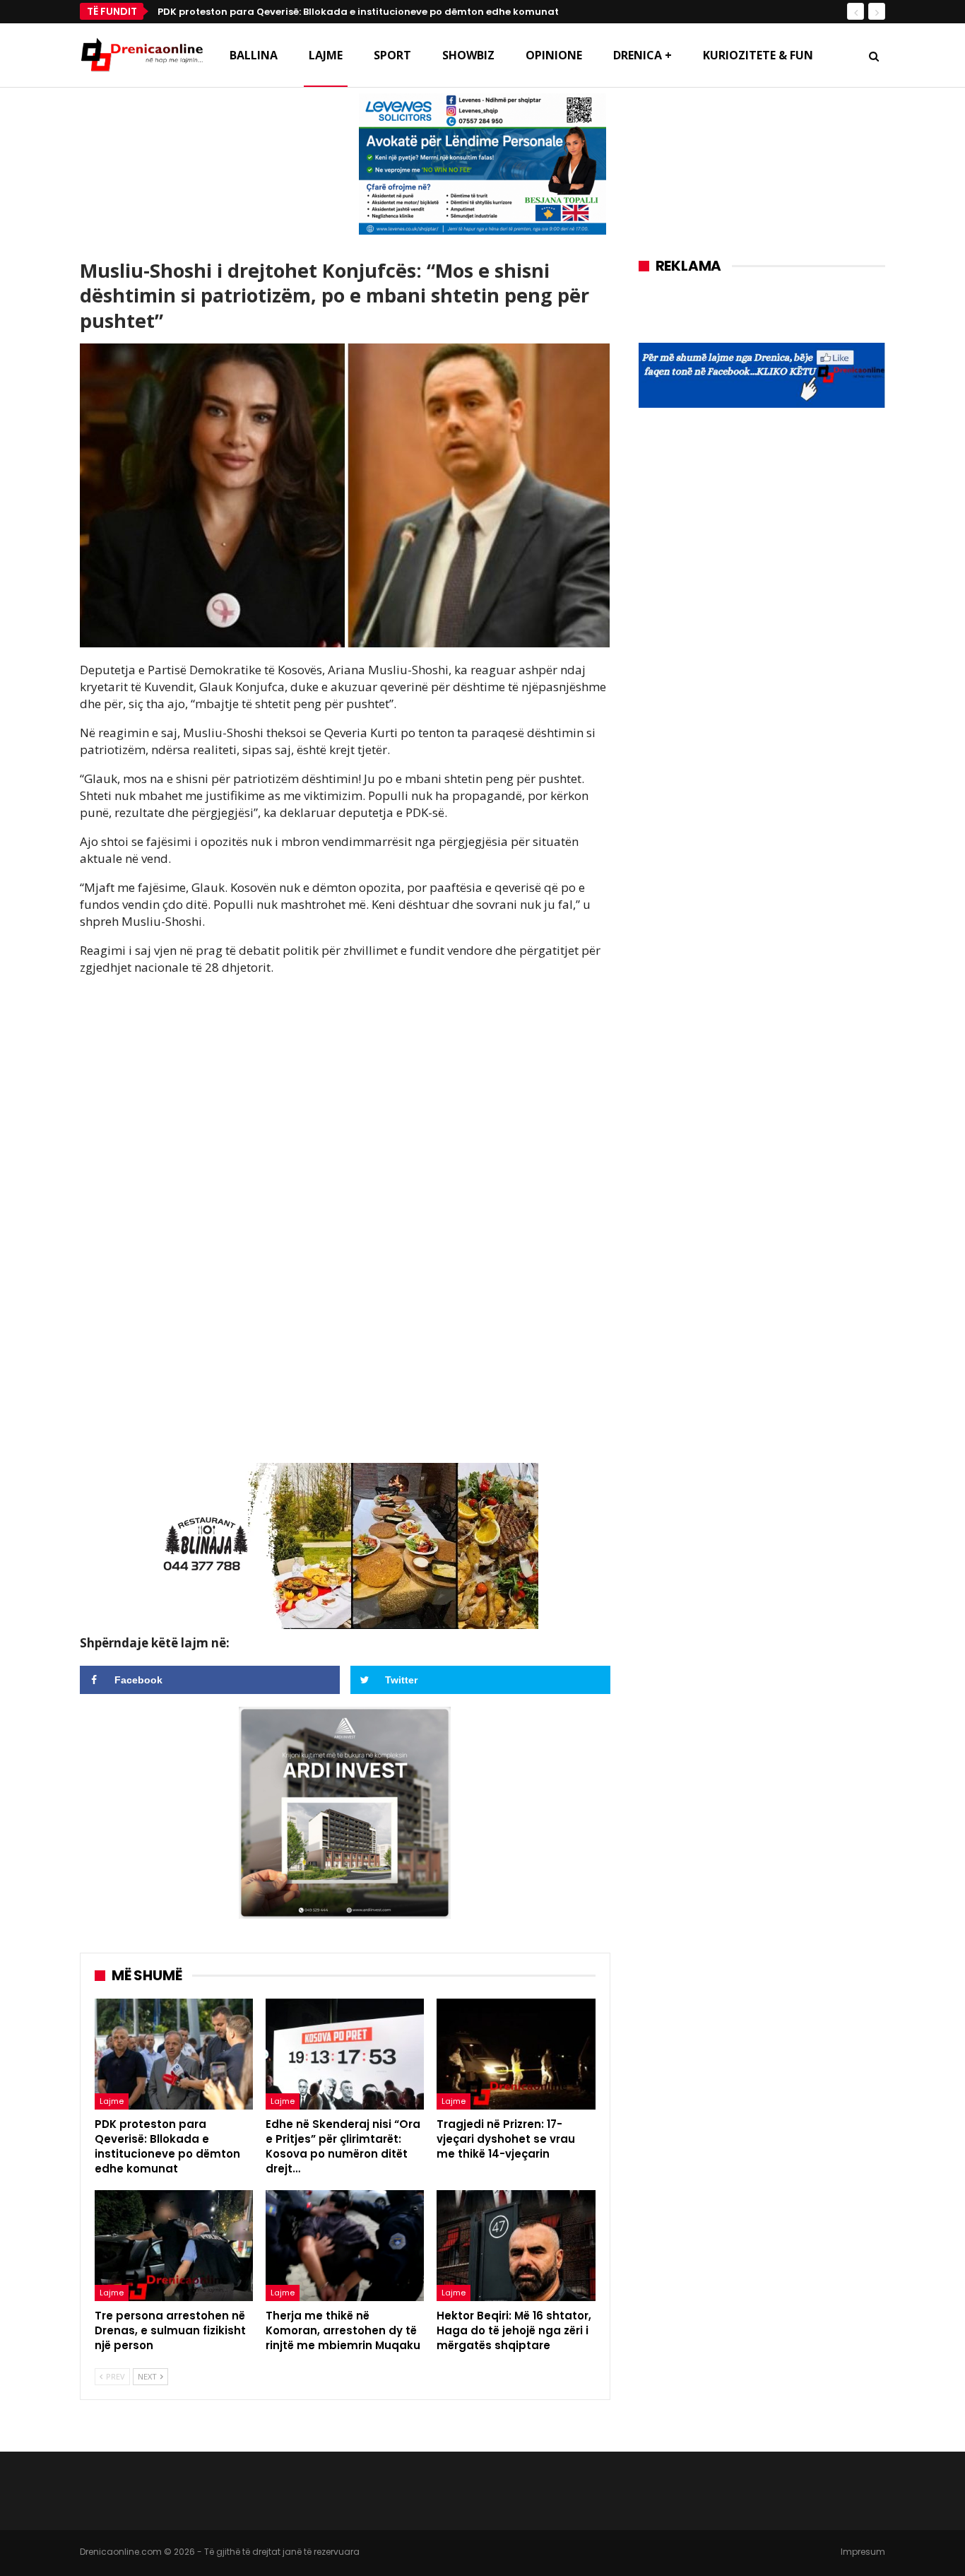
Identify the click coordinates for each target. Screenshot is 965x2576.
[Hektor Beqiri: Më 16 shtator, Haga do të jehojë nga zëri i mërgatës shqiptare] (516, 2246)
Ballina (254, 55)
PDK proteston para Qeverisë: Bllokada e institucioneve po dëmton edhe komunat (358, 12)
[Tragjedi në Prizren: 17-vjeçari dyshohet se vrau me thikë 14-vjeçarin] (516, 2054)
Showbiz (468, 55)
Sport (392, 55)
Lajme (326, 55)
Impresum (863, 2552)
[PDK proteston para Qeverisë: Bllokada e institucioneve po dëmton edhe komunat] (174, 2054)
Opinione (554, 55)
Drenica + (643, 55)
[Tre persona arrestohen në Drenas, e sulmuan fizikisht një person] (174, 2246)
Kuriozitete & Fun (758, 55)
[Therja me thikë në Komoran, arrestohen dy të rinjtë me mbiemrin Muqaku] (345, 2246)
